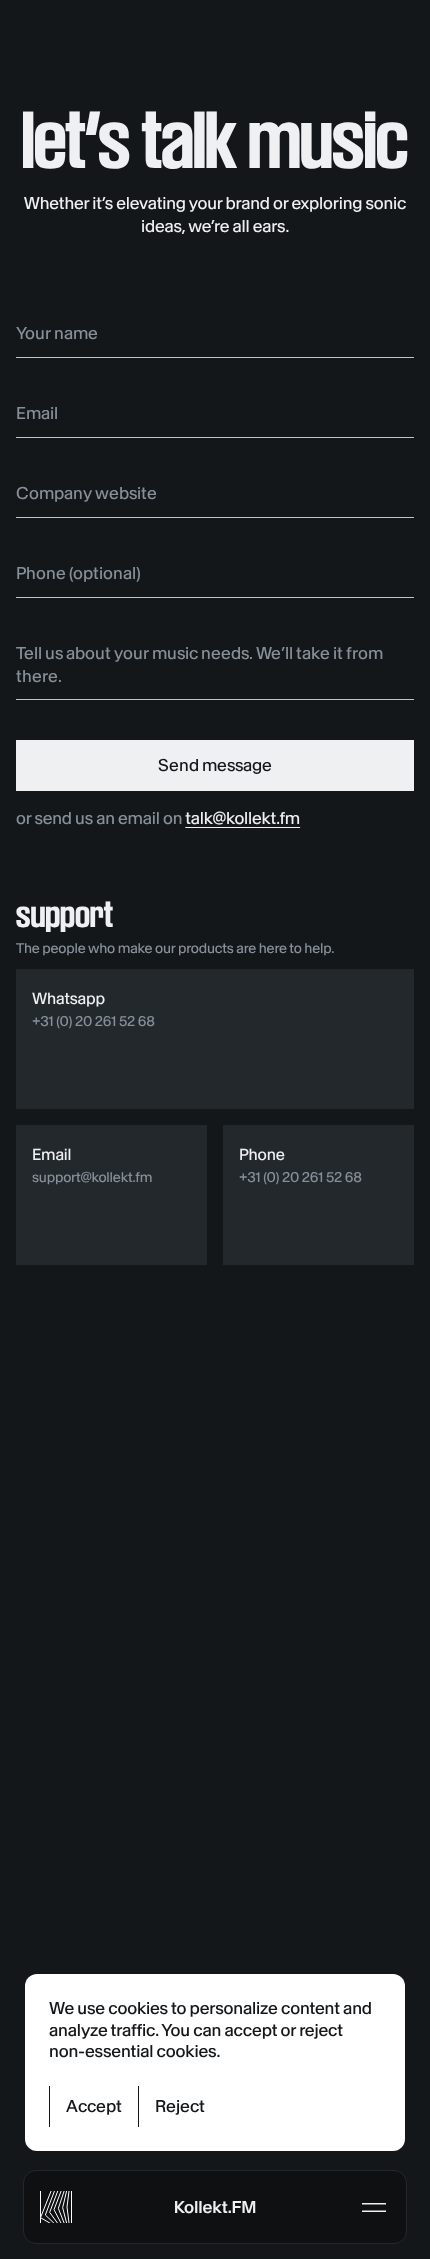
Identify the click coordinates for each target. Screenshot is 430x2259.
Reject (180, 2106)
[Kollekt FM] (56, 2207)
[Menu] (374, 2207)
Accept (94, 2106)
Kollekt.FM (215, 2207)
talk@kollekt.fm (242, 818)
